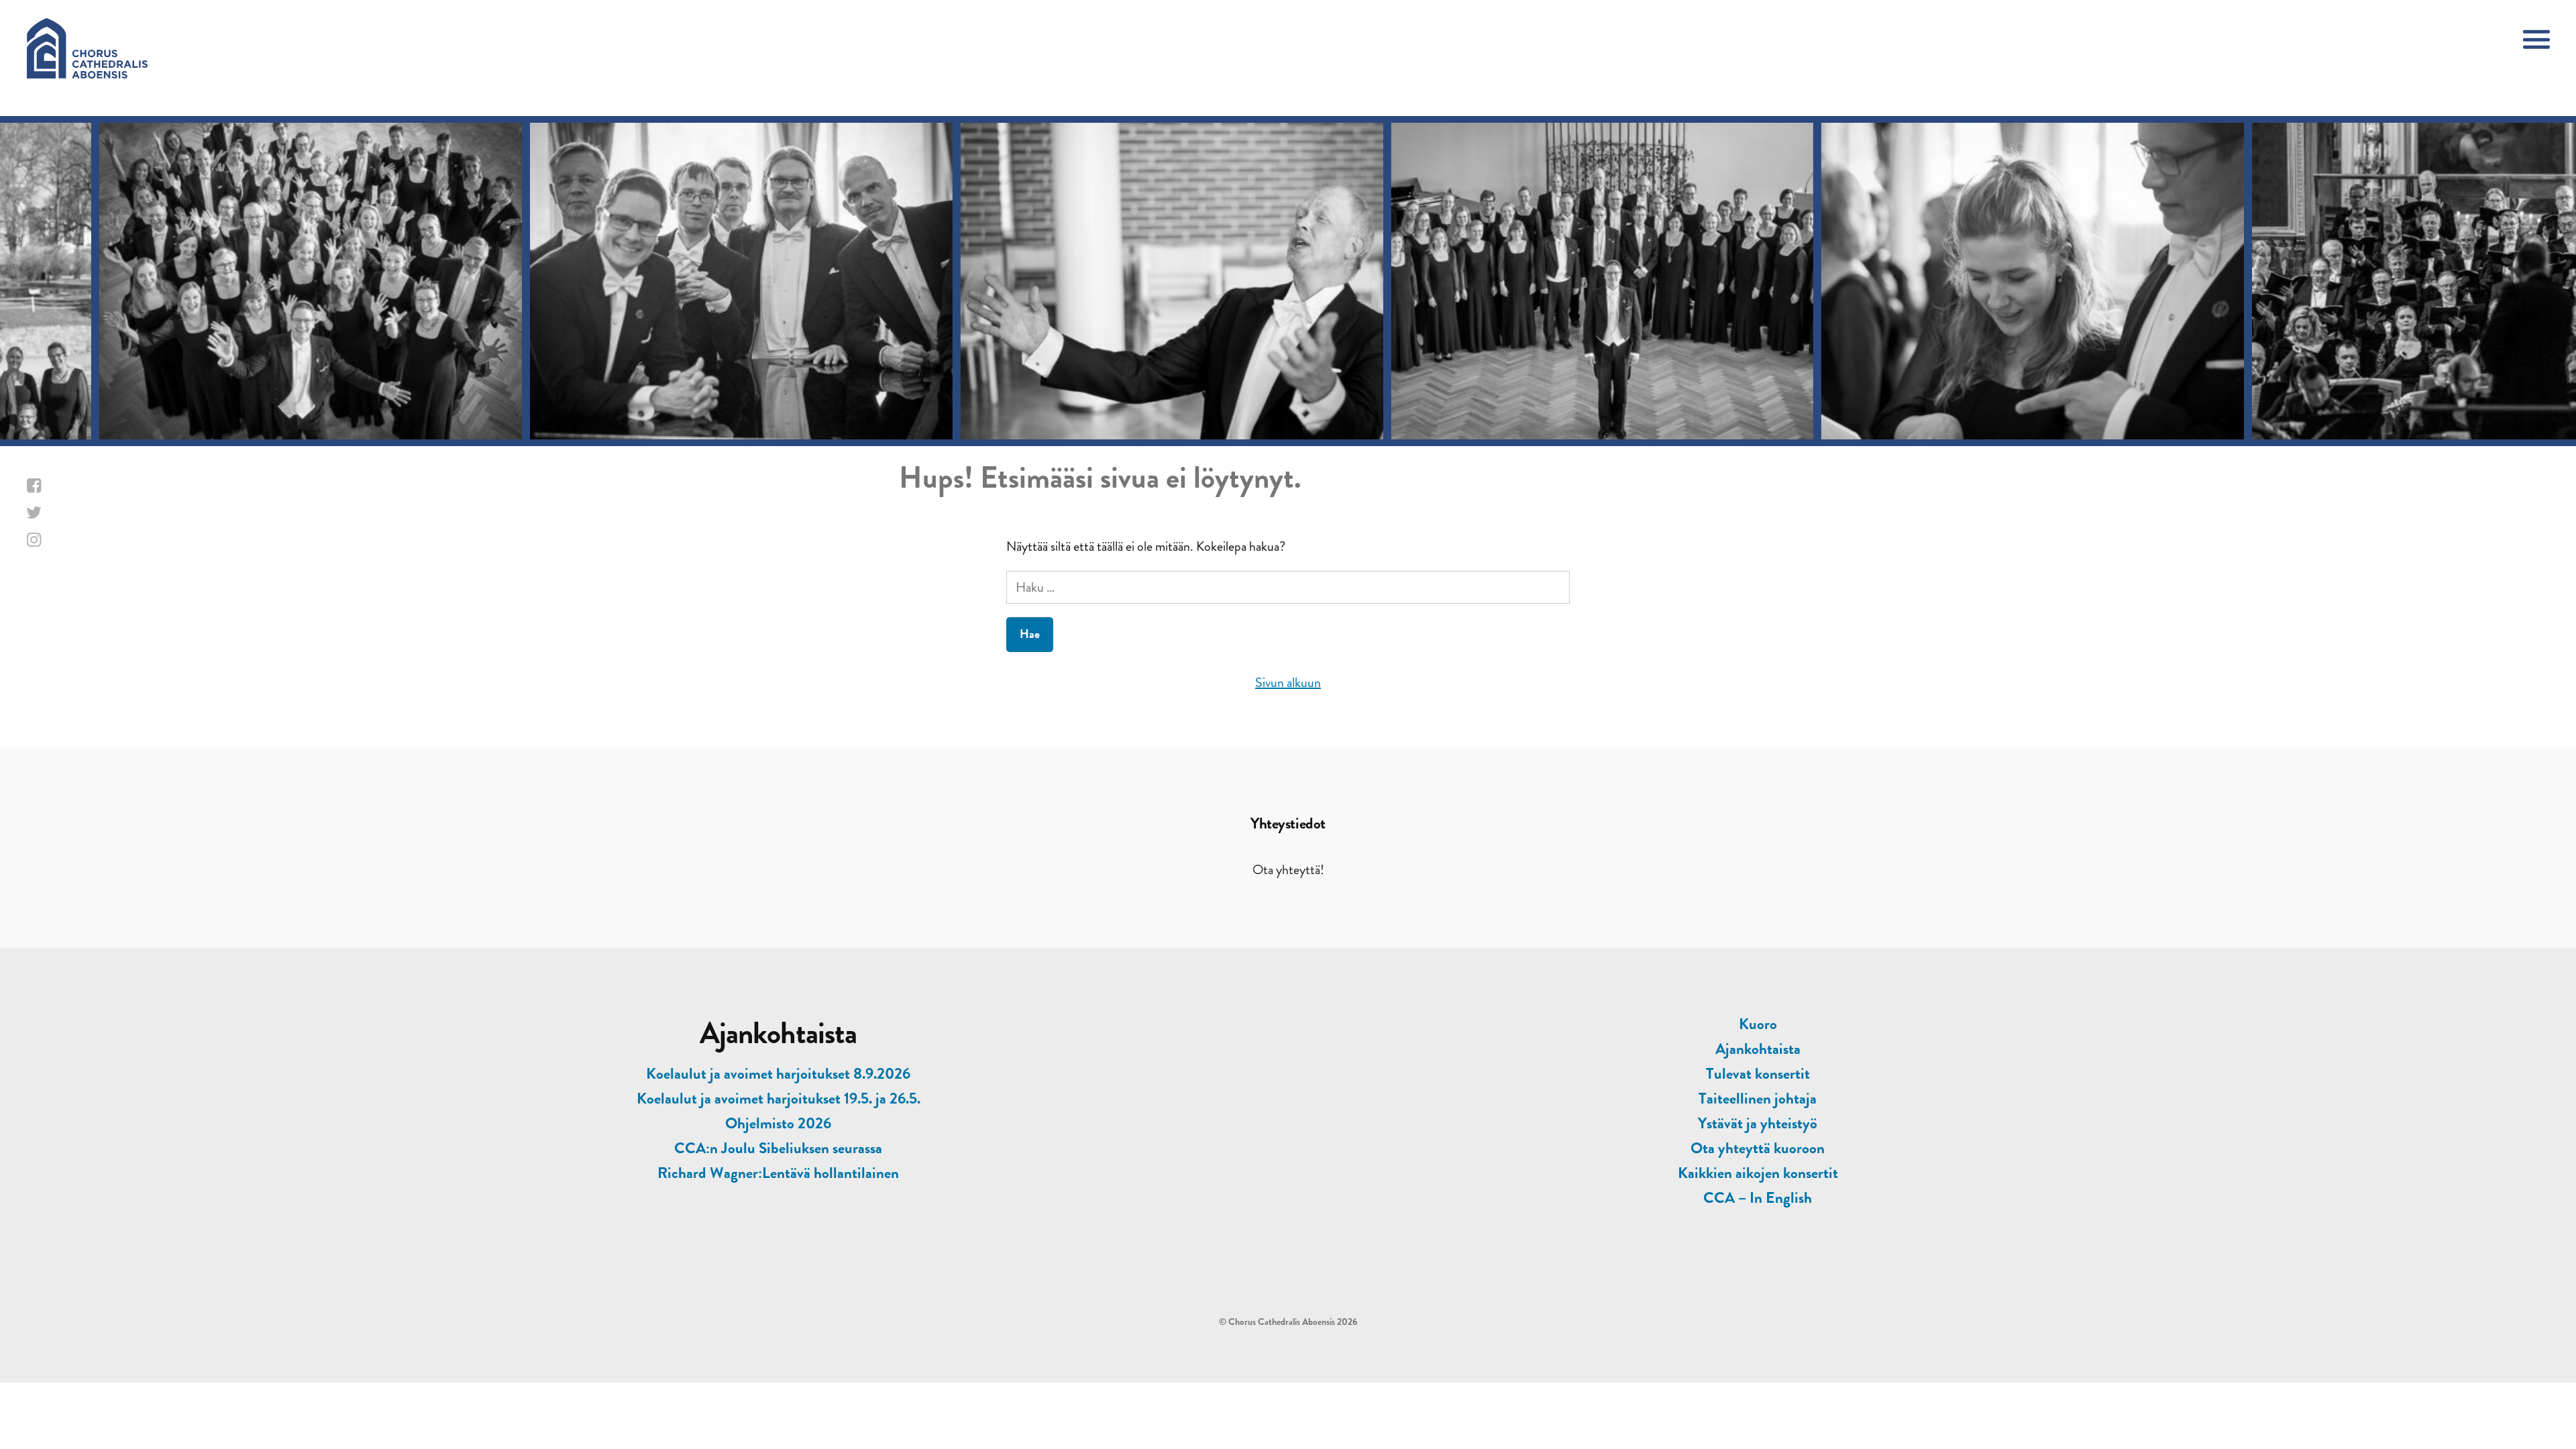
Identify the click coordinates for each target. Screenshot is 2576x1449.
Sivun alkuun (1288, 683)
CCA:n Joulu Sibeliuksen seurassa (778, 1148)
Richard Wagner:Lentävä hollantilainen (778, 1173)
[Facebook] (85, 486)
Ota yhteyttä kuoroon (1758, 1148)
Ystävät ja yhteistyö (1758, 1123)
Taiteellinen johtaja (1758, 1098)
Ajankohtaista (1758, 1049)
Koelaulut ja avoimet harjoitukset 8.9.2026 (778, 1074)
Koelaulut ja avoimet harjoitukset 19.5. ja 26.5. (779, 1098)
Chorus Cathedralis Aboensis (1282, 1322)
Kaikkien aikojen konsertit (1758, 1173)
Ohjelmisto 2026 (778, 1123)
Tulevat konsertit (1758, 1074)
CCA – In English (1758, 1198)
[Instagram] (85, 540)
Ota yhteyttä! (1288, 870)
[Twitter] (85, 513)
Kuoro (1758, 1024)
